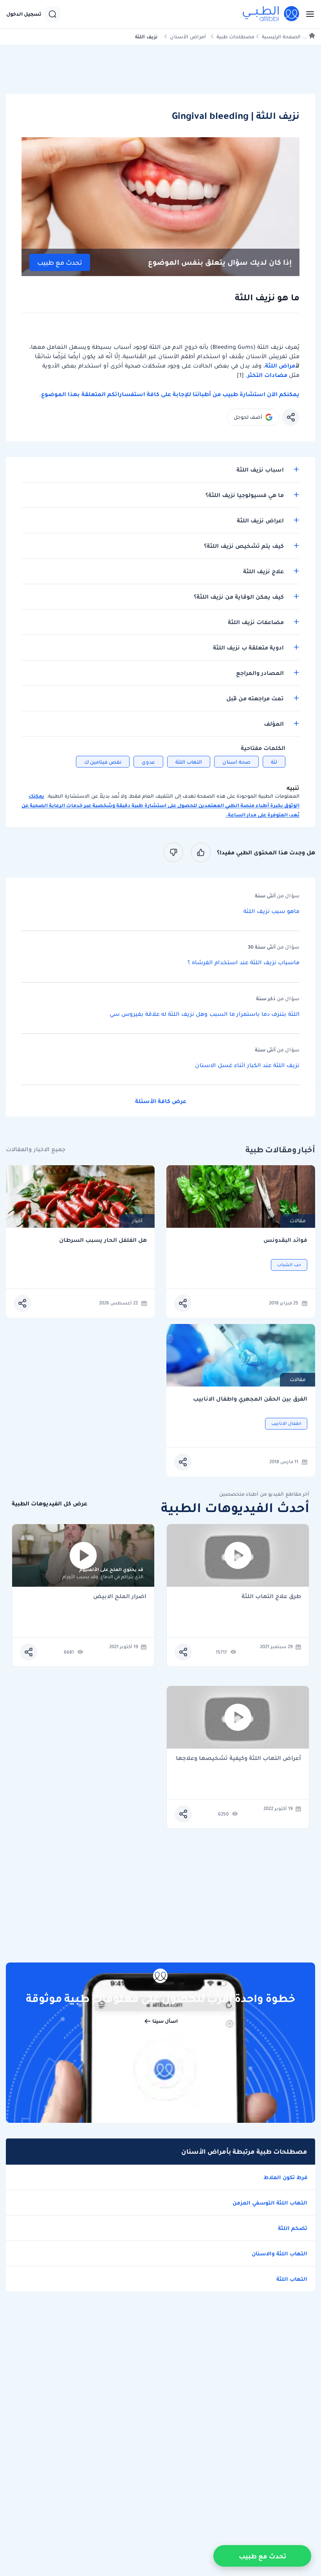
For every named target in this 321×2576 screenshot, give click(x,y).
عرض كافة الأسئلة (161, 1101)
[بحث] (52, 14)
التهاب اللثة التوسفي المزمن (270, 2203)
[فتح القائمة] (308, 14)
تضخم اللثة (293, 2228)
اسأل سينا (165, 2021)
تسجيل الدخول (24, 14)
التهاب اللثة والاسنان (280, 2253)
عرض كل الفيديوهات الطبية (50, 1504)
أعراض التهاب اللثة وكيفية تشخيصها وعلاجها (238, 1759)
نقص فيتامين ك (103, 762)
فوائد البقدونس (285, 1240)
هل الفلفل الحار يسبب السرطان (103, 1240)
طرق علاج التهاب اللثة (271, 1597)
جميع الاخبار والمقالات (36, 1149)
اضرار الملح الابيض (120, 1597)
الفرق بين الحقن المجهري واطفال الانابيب (250, 1399)
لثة (274, 762)
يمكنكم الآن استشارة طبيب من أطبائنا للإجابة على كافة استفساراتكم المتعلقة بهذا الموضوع (170, 394)
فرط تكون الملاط (285, 2177)
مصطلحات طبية (235, 37)
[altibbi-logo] (271, 14)
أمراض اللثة (280, 366)
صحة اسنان (236, 762)
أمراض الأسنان (188, 37)
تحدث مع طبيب (60, 263)
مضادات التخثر (267, 375)
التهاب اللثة (189, 762)
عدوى (148, 762)
